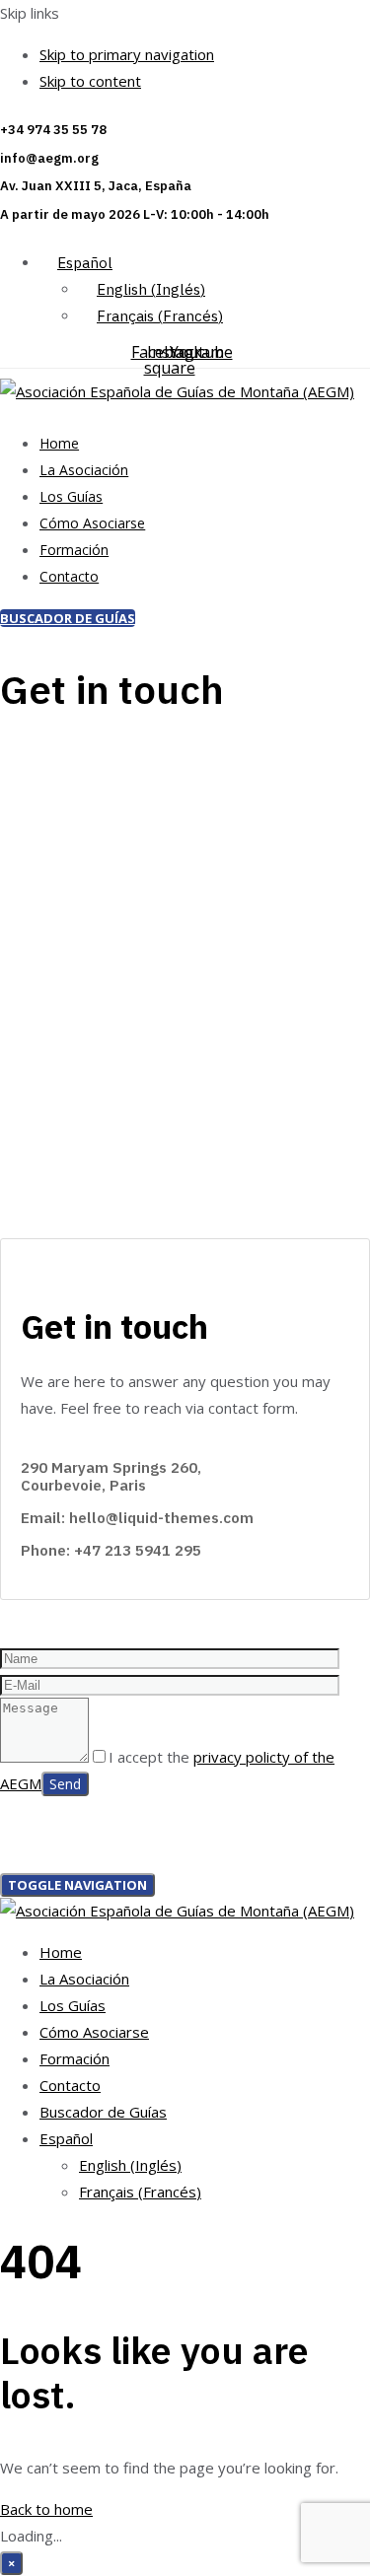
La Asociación (84, 470)
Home (59, 443)
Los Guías (71, 496)
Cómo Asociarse (92, 523)
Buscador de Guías (103, 2112)
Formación (74, 550)
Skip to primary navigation (127, 54)
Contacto (69, 576)
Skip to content (90, 81)
